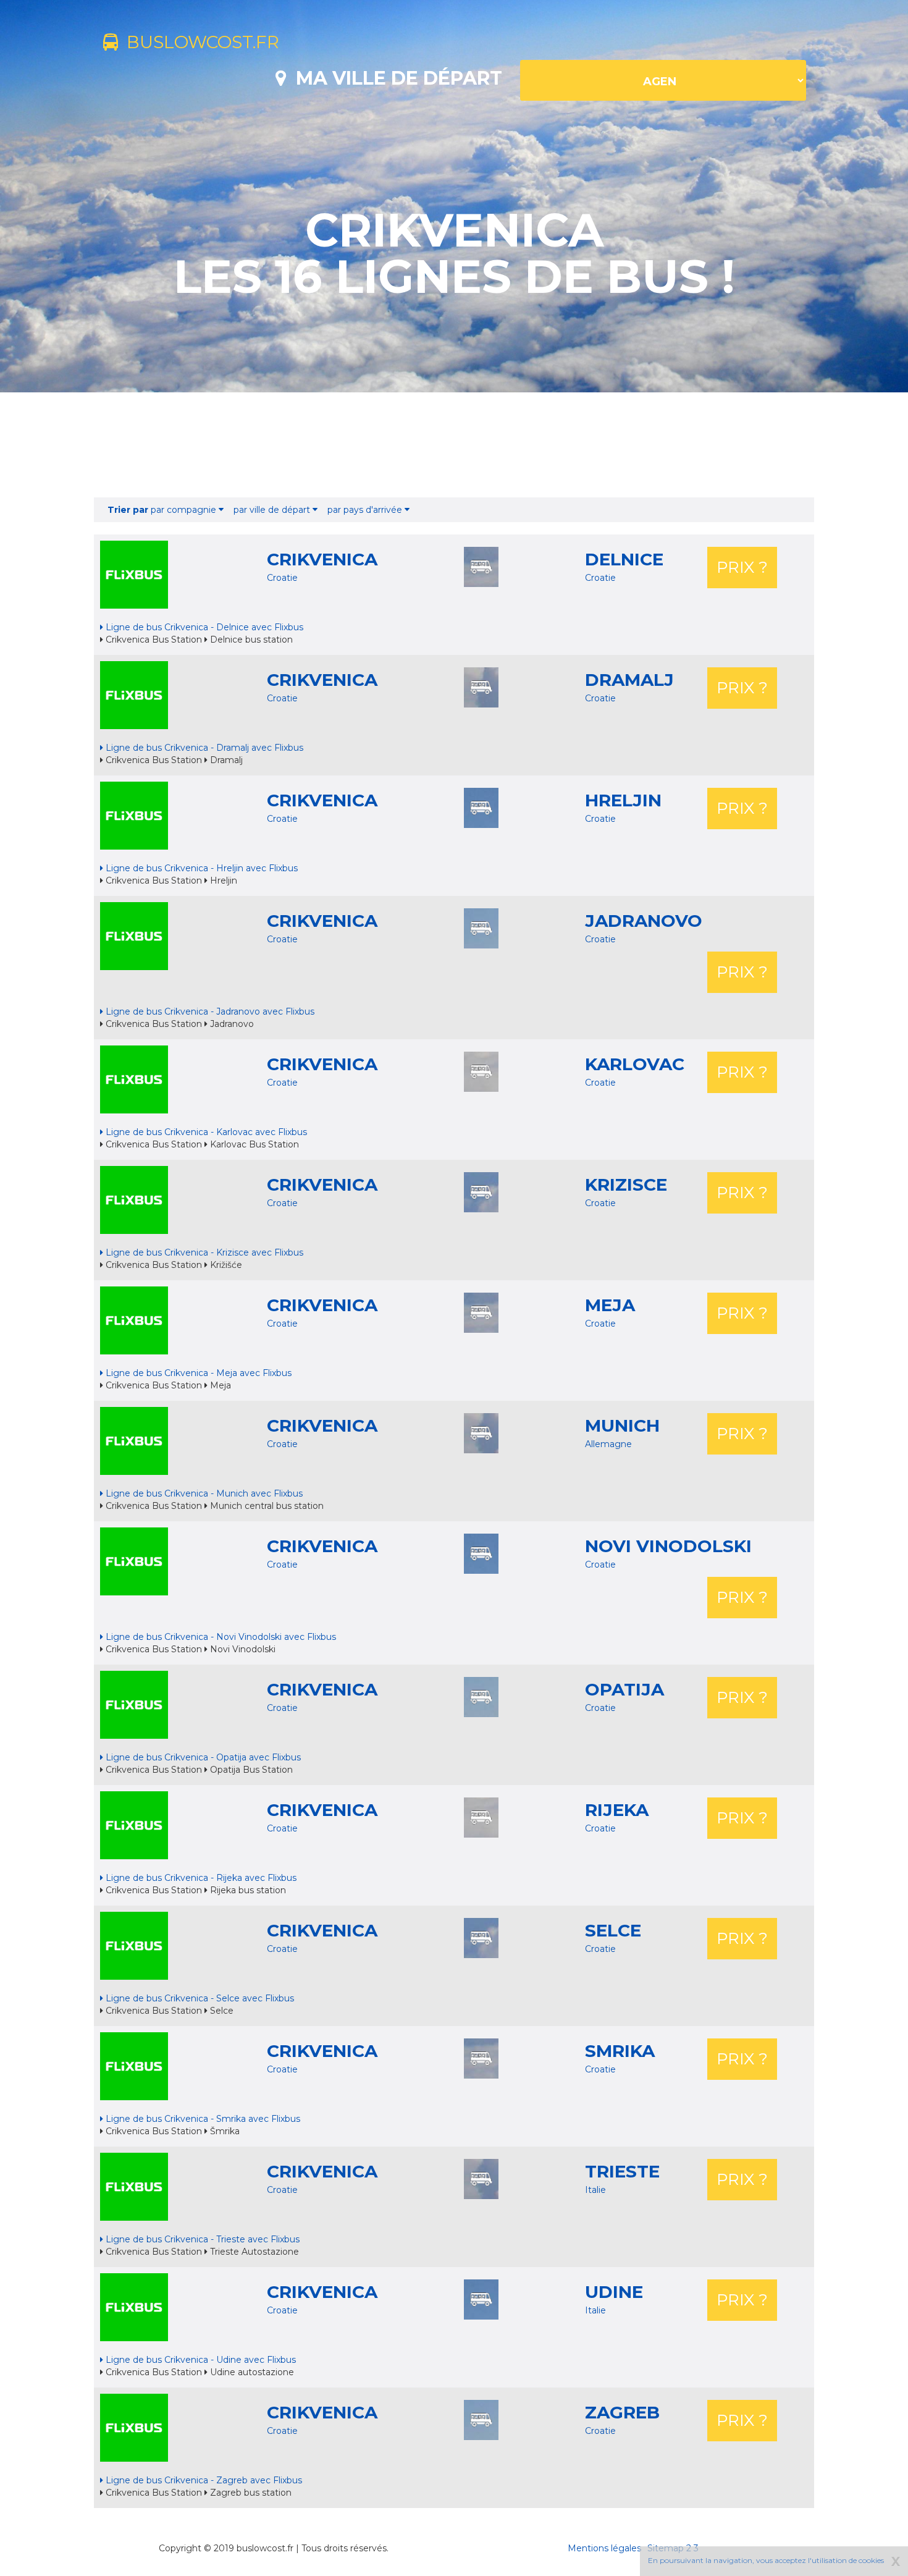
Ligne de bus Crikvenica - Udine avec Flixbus (200, 2360)
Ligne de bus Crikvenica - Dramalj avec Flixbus (203, 748)
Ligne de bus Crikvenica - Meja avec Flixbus (197, 1373)
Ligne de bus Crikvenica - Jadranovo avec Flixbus (209, 1011)
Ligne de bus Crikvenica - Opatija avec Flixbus (202, 1757)
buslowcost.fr (199, 42)
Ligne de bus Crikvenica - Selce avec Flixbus (199, 1998)
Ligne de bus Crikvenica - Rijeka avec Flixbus (200, 1878)
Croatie (282, 578)
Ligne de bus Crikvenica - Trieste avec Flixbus (201, 2239)
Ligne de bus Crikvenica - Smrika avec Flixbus (202, 2119)
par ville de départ (273, 510)
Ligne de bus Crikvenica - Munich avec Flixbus (203, 1493)
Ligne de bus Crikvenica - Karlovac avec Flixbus (205, 1132)
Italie (595, 2190)
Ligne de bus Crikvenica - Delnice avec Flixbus (203, 627)
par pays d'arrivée (366, 510)
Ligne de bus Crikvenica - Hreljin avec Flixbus (200, 868)
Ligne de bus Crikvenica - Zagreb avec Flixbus (203, 2480)
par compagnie (163, 510)
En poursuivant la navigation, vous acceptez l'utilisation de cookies (766, 2560)
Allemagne (608, 1444)
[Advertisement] (454, 445)
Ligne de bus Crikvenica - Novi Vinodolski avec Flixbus (220, 1637)
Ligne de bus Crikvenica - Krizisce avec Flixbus (203, 1252)
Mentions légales (604, 2548)
